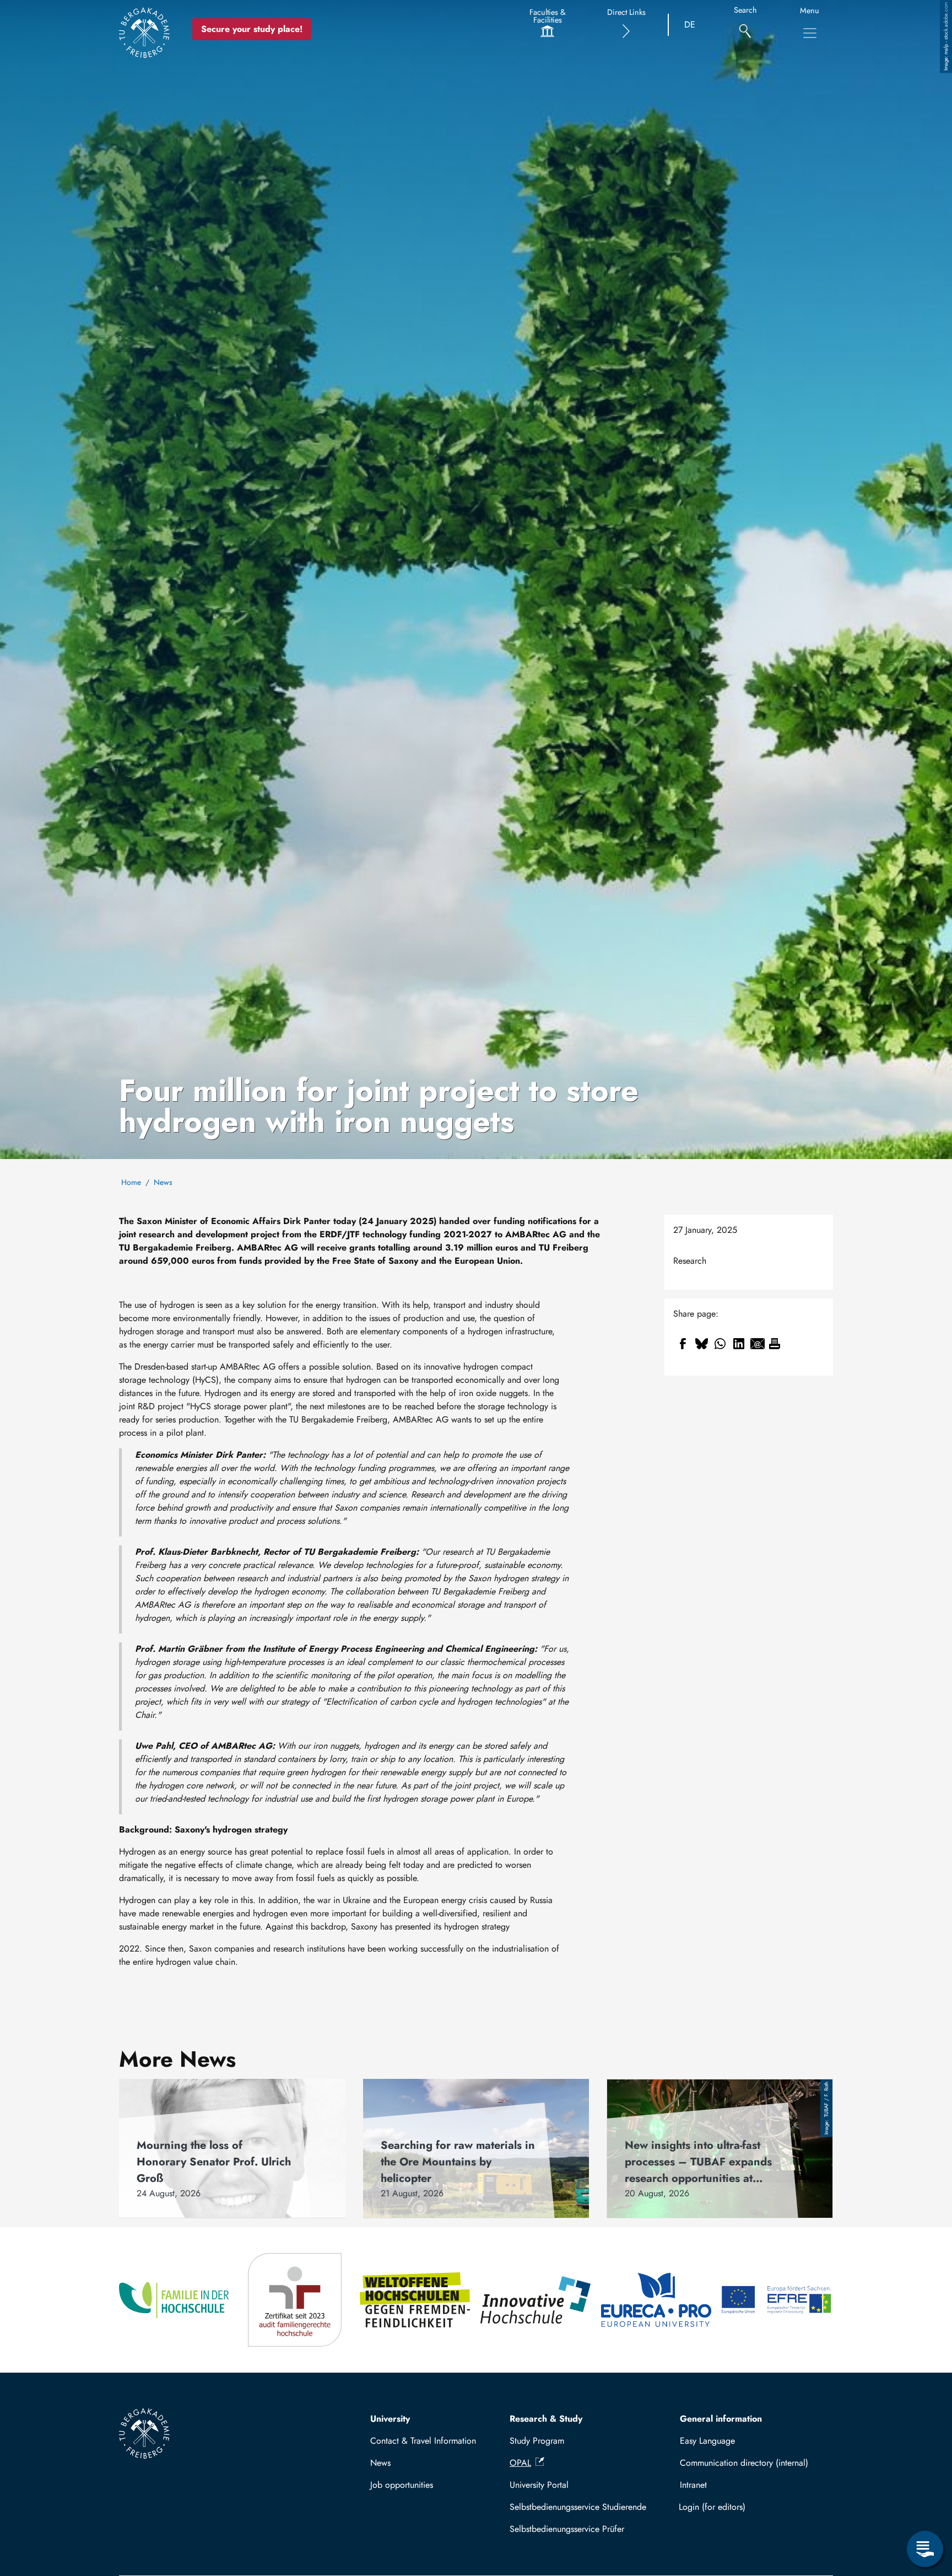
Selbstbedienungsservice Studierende (578, 2507)
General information (721, 2419)
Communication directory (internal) (744, 2463)
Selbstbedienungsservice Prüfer (567, 2529)
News (163, 1182)
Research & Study (546, 2419)
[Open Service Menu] (925, 2549)
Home (131, 1182)
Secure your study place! (252, 29)
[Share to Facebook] (683, 1344)
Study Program (537, 2441)
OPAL (520, 2463)
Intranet (693, 2485)
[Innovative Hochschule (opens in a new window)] (536, 2300)
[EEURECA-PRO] (657, 2300)
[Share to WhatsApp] (720, 1344)
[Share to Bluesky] (701, 1344)
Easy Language (707, 2441)
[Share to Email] (758, 1344)
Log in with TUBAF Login (751, 2507)
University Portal (539, 2485)
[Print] (775, 1344)
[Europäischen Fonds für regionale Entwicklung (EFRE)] (777, 2300)
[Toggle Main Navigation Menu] (810, 33)
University (390, 2419)
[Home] (144, 33)
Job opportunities (402, 2485)
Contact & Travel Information (423, 2441)
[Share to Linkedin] (739, 1344)
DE (690, 25)
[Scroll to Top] (925, 2504)
